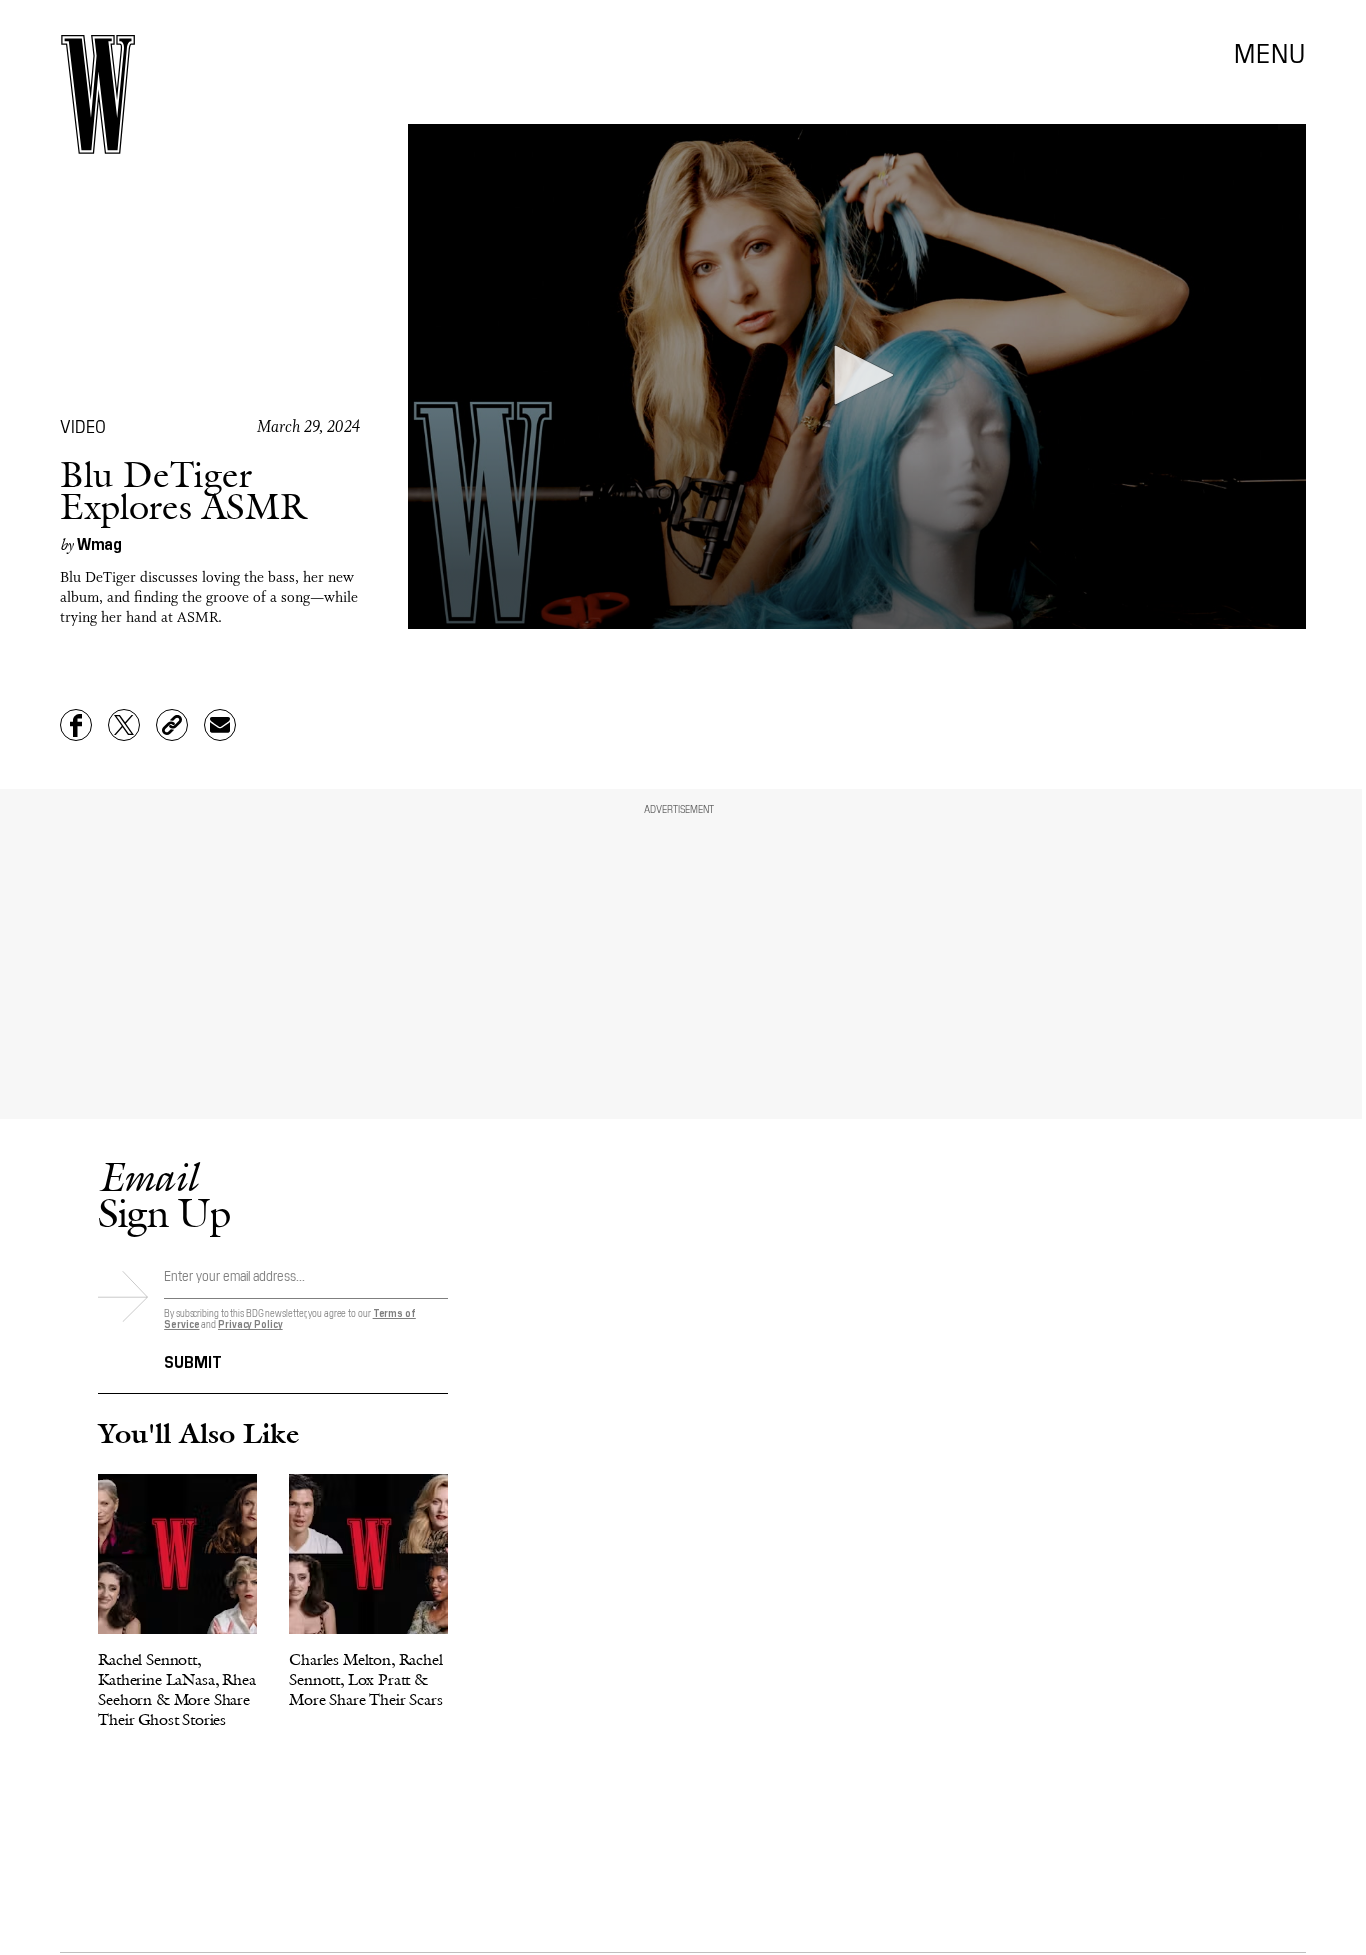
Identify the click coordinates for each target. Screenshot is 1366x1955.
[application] (857, 376)
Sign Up (164, 1194)
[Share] (76, 725)
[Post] (124, 725)
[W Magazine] (98, 94)
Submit (193, 1360)
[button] (857, 375)
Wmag (99, 543)
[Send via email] (220, 725)
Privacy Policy (250, 1323)
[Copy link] (172, 725)
